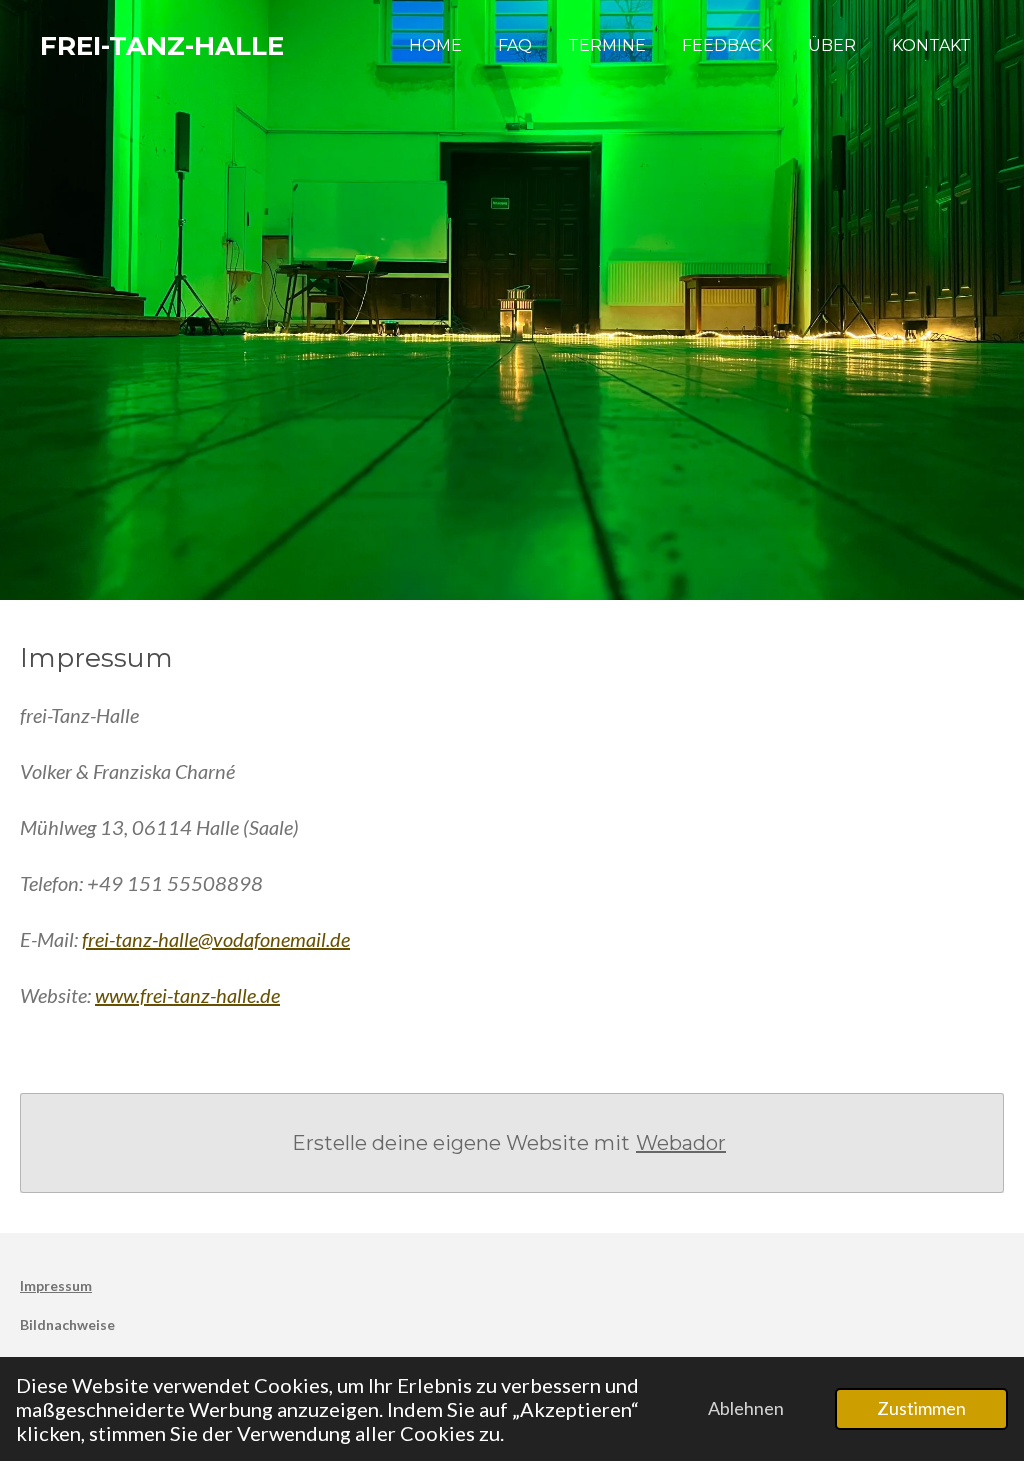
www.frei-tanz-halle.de (187, 995)
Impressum (56, 1285)
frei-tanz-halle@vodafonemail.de (216, 939)
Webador (681, 1143)
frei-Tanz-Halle (162, 46)
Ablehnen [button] (746, 1408)
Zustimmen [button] (921, 1408)
